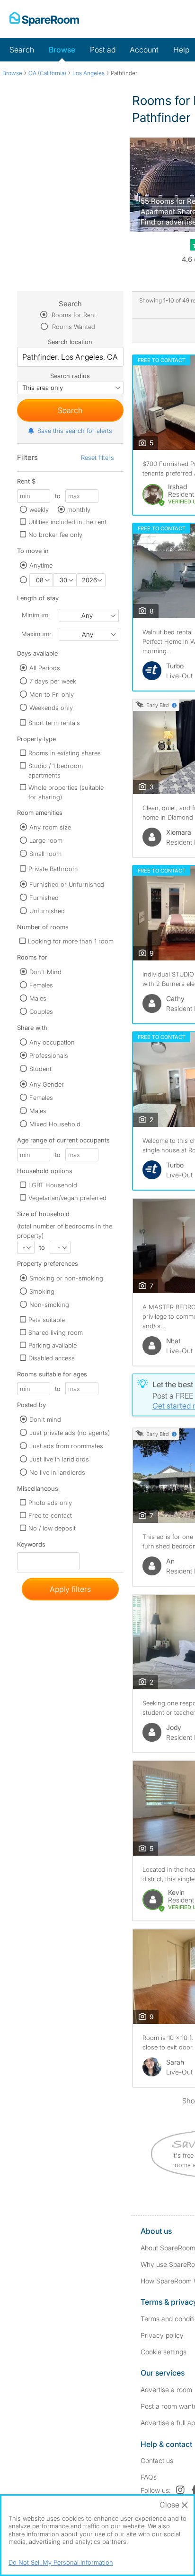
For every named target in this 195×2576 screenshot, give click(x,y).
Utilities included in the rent (67, 522)
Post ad (103, 50)
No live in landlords (57, 1472)
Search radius (70, 376)
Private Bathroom (53, 869)
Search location (70, 342)
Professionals (49, 1055)
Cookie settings (164, 2352)
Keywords (31, 1546)
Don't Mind (45, 972)
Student (40, 1069)
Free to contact (50, 1515)
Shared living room (56, 1332)
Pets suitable (47, 1320)
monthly (79, 510)
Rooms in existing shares (65, 753)
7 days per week (53, 681)
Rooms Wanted (73, 327)
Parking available (53, 1345)
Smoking (42, 1291)
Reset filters (97, 458)
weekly (39, 510)
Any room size (50, 827)
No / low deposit (52, 1528)
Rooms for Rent (73, 315)
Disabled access (52, 1358)
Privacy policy (162, 2335)
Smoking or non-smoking (66, 1278)
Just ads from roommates (66, 1446)
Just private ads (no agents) (70, 1433)
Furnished (44, 898)
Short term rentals (54, 723)
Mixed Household (55, 1124)
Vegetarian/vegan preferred (67, 1198)
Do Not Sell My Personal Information (61, 2562)
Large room (46, 840)
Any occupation (52, 1042)
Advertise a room (166, 2390)
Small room (45, 854)
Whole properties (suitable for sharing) (66, 792)
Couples (41, 1011)
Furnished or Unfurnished (67, 884)
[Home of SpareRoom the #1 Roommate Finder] (44, 19)
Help (181, 50)
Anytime (41, 565)
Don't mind (45, 1419)
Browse (62, 50)
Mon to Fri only (52, 694)
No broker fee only (55, 535)
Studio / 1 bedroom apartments (56, 770)
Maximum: (36, 634)
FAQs (149, 2477)
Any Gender (47, 1084)
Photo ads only (50, 1503)
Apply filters (70, 1589)
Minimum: (36, 615)
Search (22, 50)
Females (41, 985)
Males (38, 998)
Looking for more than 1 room (71, 941)
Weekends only (51, 708)
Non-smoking (49, 1305)
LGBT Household (53, 1185)
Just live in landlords (59, 1459)
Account (144, 50)
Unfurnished (47, 911)
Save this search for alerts (75, 431)
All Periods (45, 668)
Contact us (157, 2460)
